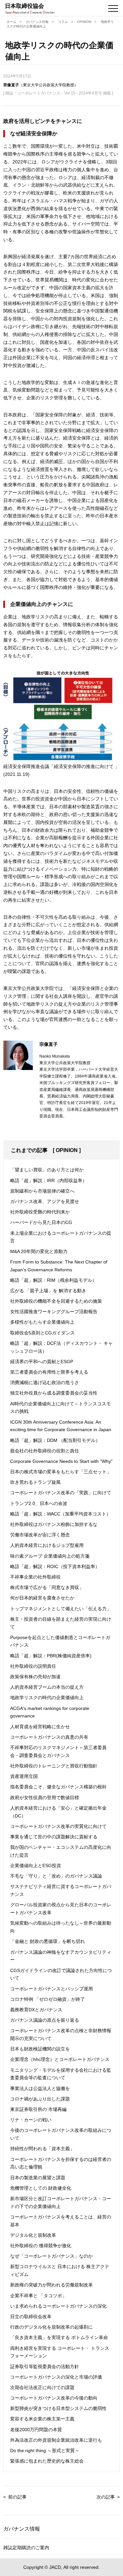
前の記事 (17, 2497)
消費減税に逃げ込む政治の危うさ (45, 1382)
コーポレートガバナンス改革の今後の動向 (54, 2398)
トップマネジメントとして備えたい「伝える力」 (61, 1609)
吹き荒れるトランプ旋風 (35, 1482)
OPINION (84, 22)
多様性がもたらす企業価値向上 (42, 1322)
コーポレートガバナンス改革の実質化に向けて (58, 1826)
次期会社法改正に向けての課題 (42, 2387)
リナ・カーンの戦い (31, 2120)
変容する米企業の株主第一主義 (42, 2419)
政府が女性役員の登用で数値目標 (45, 1798)
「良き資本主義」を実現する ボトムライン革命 (59, 2337)
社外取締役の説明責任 (33, 1666)
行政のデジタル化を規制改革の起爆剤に (51, 2327)
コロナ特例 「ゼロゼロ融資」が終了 (48, 1999)
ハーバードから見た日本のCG (41, 1222)
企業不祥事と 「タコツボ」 (38, 2296)
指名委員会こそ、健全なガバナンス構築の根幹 (58, 1787)
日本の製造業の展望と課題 (38, 2178)
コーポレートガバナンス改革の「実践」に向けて (61, 1493)
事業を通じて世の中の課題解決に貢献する (54, 1837)
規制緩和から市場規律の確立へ (42, 1191)
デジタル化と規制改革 (33, 2235)
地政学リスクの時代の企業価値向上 (47, 1698)
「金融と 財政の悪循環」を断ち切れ (48, 1941)
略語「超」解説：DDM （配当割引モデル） (55, 1440)
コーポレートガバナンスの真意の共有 (49, 1737)
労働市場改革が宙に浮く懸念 (40, 1535)
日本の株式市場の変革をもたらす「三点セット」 (61, 1472)
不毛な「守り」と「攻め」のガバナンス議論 (56, 1876)
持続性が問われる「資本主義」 (42, 2149)
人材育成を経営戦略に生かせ (40, 1727)
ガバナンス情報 (37, 22)
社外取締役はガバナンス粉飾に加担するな (54, 1524)
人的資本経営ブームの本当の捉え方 (47, 1687)
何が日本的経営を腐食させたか (42, 1598)
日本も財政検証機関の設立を (40, 2049)
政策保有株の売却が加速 (35, 1677)
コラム (63, 22)
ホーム (11, 22)
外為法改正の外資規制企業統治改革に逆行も (56, 2440)
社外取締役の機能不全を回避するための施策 (56, 1301)
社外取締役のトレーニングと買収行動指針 (54, 1766)
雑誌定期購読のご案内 (26, 2548)
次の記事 (106, 2497)
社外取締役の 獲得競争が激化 (41, 2246)
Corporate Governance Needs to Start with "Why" (61, 1461)
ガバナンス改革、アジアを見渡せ (45, 1201)
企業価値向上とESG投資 (36, 1865)
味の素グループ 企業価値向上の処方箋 (50, 1556)
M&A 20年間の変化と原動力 (39, 1251)
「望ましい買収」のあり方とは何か (47, 1170)
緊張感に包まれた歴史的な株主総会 (47, 2461)
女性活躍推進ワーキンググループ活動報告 (54, 1312)
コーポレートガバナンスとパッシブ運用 (51, 1989)
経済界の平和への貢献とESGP (42, 1362)
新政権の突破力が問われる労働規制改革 (51, 2285)
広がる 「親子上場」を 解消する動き (48, 1291)
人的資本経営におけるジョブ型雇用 (47, 1545)
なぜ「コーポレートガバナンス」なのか (51, 2256)
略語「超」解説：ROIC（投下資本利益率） (55, 1566)
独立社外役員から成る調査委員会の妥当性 (54, 1393)
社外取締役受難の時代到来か (40, 1212)
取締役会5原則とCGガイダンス (42, 1333)
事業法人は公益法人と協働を (40, 2088)
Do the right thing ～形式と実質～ (45, 2451)
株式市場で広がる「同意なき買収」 (47, 1587)
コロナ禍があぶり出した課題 (40, 2099)
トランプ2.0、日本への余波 (39, 1503)
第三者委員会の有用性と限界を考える (49, 1372)
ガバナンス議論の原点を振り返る (45, 2020)
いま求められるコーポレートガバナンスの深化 (58, 2306)
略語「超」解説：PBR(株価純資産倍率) (51, 1656)
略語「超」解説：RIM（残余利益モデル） (53, 1280)
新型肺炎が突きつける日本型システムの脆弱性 (58, 2408)
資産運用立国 (24, 1776)
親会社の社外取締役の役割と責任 (45, 1451)
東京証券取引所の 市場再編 (38, 2109)
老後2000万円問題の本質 (36, 2430)
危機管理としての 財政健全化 (41, 2188)
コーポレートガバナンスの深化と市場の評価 (56, 2377)
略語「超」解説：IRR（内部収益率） (49, 1180)
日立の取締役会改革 (31, 2317)
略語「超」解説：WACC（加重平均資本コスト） (61, 1514)
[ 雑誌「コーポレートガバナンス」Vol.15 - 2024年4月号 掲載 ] (58, 93)
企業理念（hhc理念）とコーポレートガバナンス (60, 2059)
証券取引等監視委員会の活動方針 (45, 2367)
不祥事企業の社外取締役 (35, 1577)
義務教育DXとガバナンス (36, 2010)
